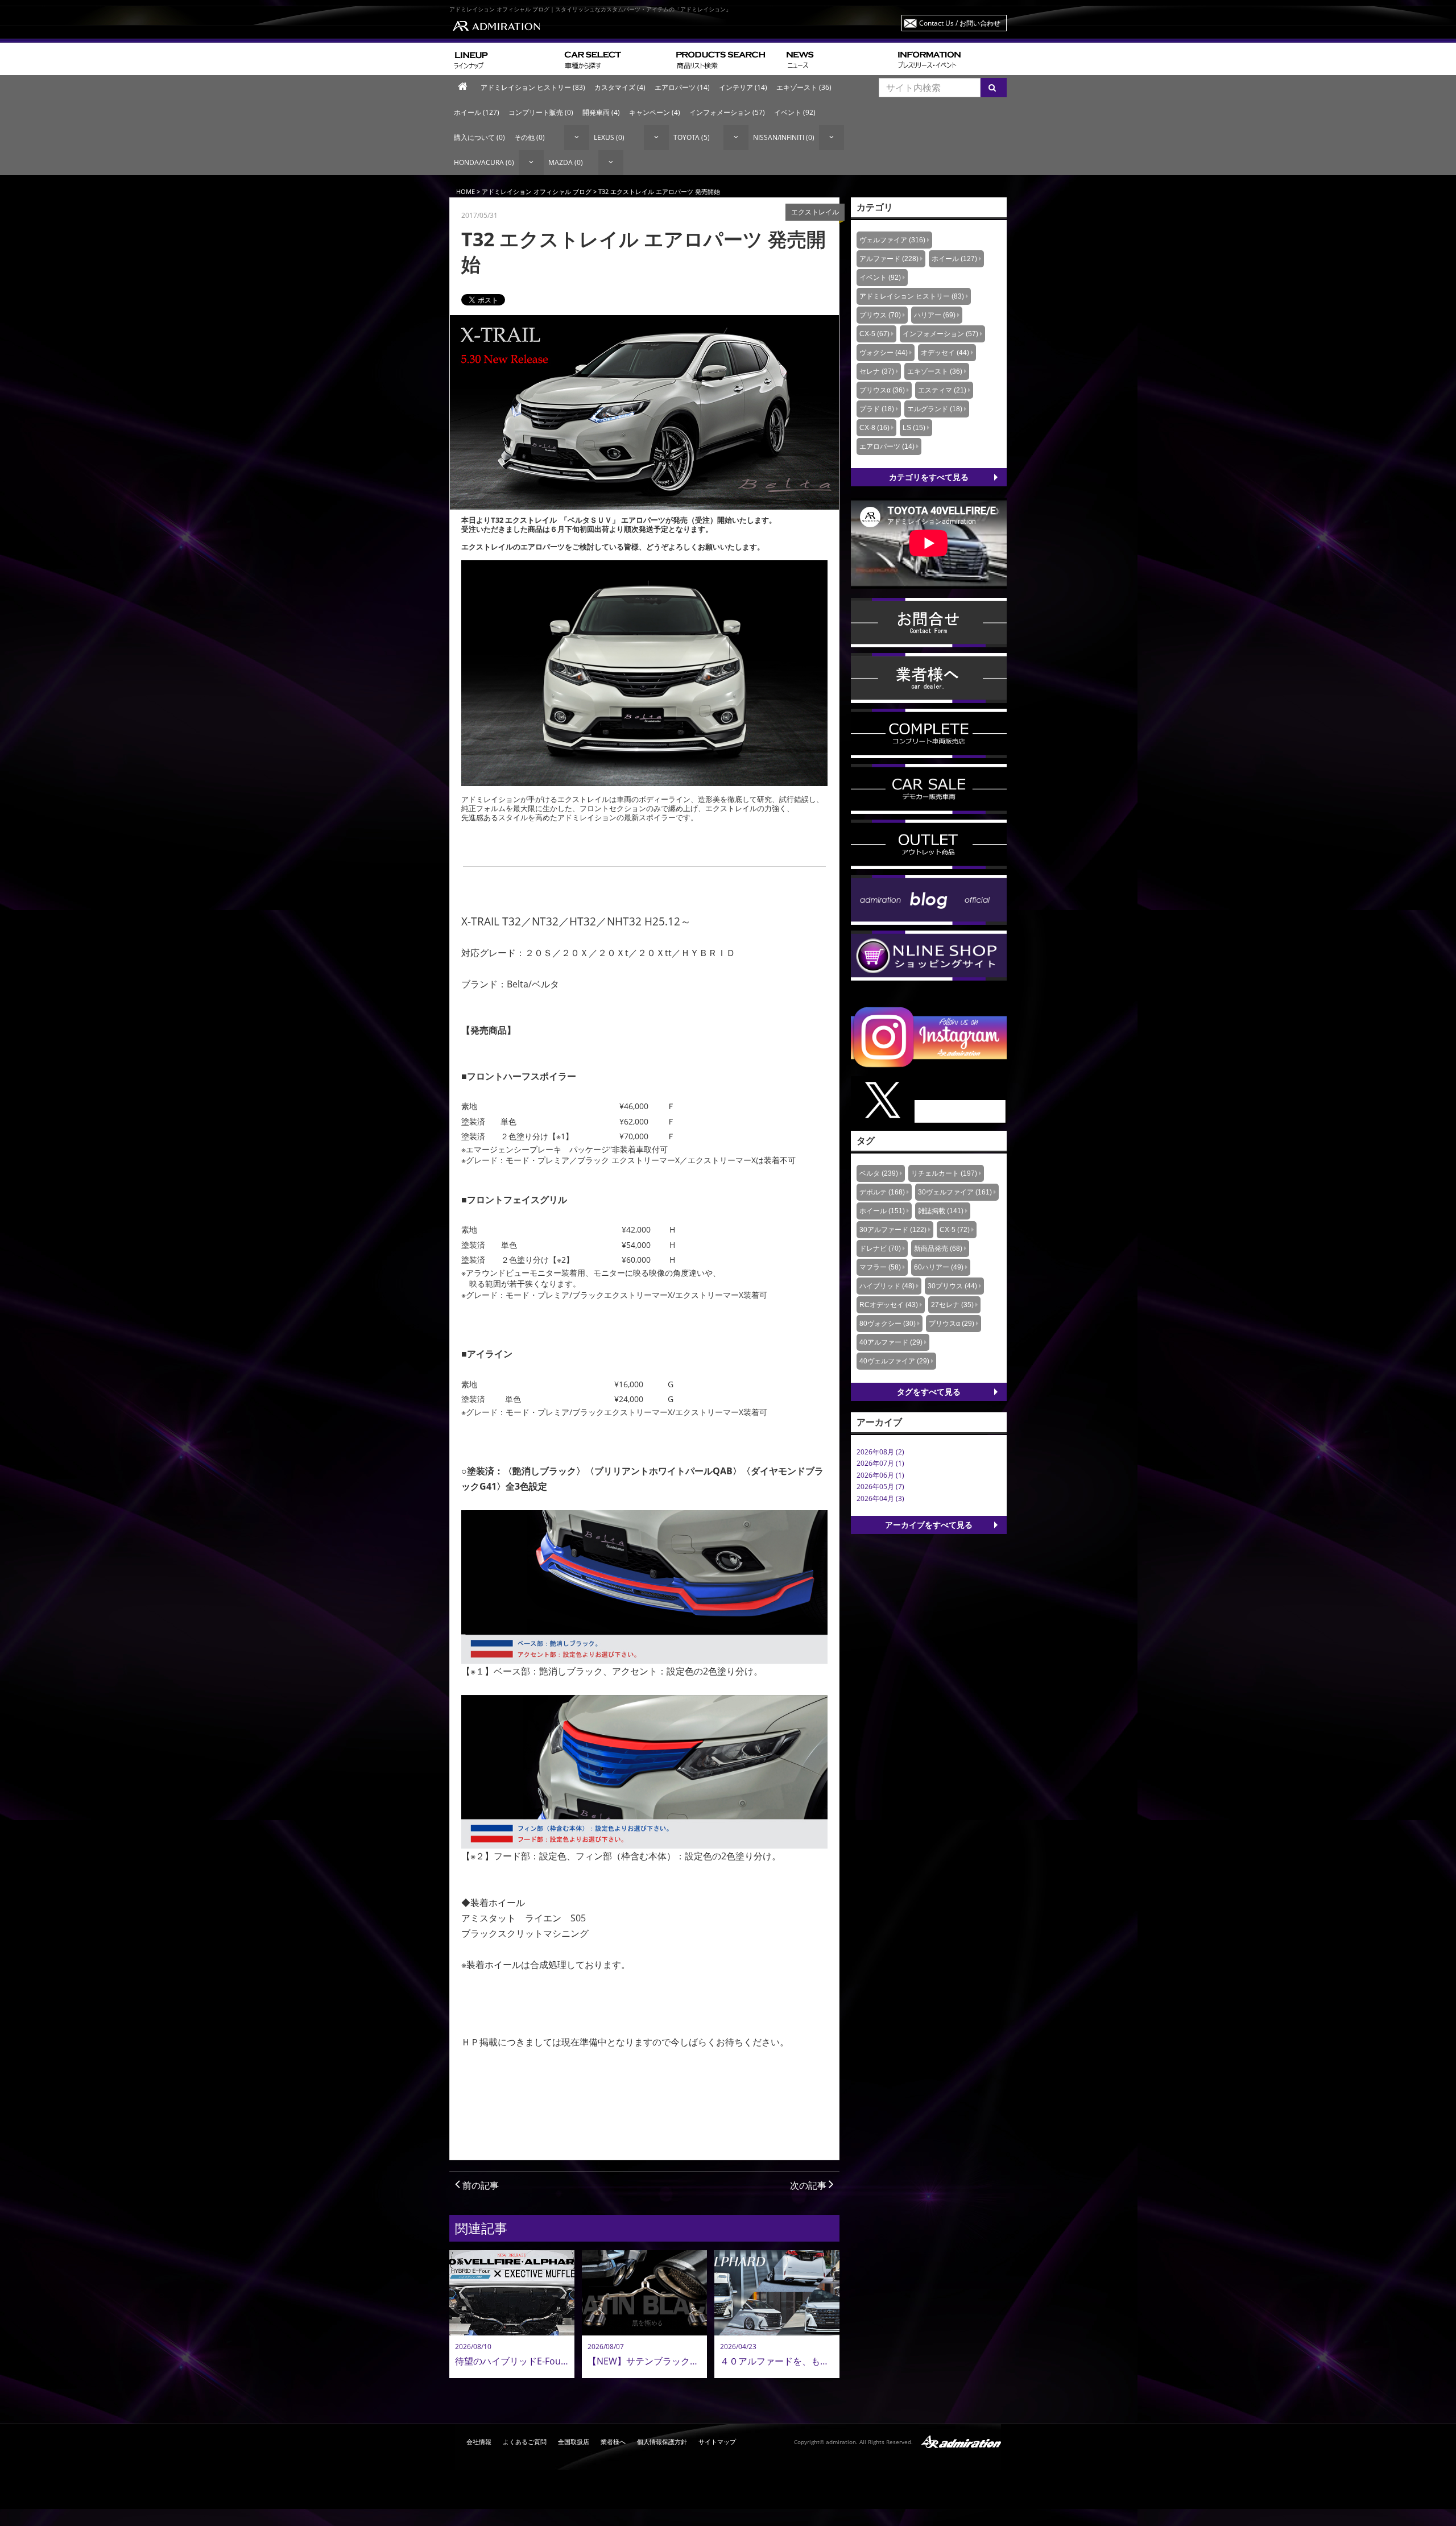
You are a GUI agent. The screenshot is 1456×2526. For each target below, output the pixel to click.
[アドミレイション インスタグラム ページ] (929, 1036)
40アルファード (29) (891, 1342)
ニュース (837, 59)
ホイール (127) (477, 112)
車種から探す (616, 59)
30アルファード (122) (893, 1230)
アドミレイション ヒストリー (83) (533, 87)
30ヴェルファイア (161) (955, 1192)
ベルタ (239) (879, 1173)
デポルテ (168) (882, 1192)
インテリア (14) (743, 87)
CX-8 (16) (874, 428)
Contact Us (960, 23)
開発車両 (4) (601, 112)
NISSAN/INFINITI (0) (784, 137)
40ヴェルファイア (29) (894, 1361)
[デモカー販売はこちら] (929, 788)
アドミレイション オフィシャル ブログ (537, 191)
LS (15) (914, 428)
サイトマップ (717, 2442)
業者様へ (613, 2442)
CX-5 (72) (955, 1230)
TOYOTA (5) (692, 137)
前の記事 (479, 2185)
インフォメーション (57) (727, 112)
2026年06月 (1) (880, 1475)
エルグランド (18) (935, 409)
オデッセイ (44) (945, 353)
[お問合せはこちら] (929, 622)
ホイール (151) (882, 1211)
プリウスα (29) (952, 1324)
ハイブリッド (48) (887, 1286)
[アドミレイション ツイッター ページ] (929, 1099)
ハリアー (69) (935, 315)
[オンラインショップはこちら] (929, 955)
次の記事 (809, 2185)
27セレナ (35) (952, 1305)
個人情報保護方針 (662, 2442)
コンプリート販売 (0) (541, 112)
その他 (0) (530, 137)
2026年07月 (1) (880, 1463)
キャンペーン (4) (655, 112)
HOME (466, 191)
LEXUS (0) (609, 137)
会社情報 (479, 2442)
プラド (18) (877, 409)
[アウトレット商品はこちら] (929, 844)
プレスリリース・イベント (950, 59)
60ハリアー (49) (939, 1267)
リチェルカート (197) (944, 1173)
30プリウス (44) (952, 1286)
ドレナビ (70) (880, 1248)
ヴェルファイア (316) (892, 240)
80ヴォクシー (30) (888, 1324)
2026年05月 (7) (880, 1487)
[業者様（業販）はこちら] (929, 677)
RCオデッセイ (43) (889, 1305)
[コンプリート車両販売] (929, 733)
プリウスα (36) (882, 390)
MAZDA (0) (566, 162)
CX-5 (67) (874, 334)
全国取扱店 (574, 2442)
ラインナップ (505, 59)
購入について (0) (479, 137)
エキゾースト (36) (804, 87)
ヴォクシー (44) (884, 353)
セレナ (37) (877, 371)
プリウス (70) (880, 315)
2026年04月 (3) (880, 1498)
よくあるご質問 (525, 2442)
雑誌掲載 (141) (941, 1211)
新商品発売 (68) (938, 1248)
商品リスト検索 (727, 59)
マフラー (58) (880, 1267)
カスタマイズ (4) (620, 87)
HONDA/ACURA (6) (484, 162)
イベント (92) (795, 112)
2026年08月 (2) (880, 1452)
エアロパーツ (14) (682, 87)
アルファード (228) (889, 259)
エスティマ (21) (942, 390)
